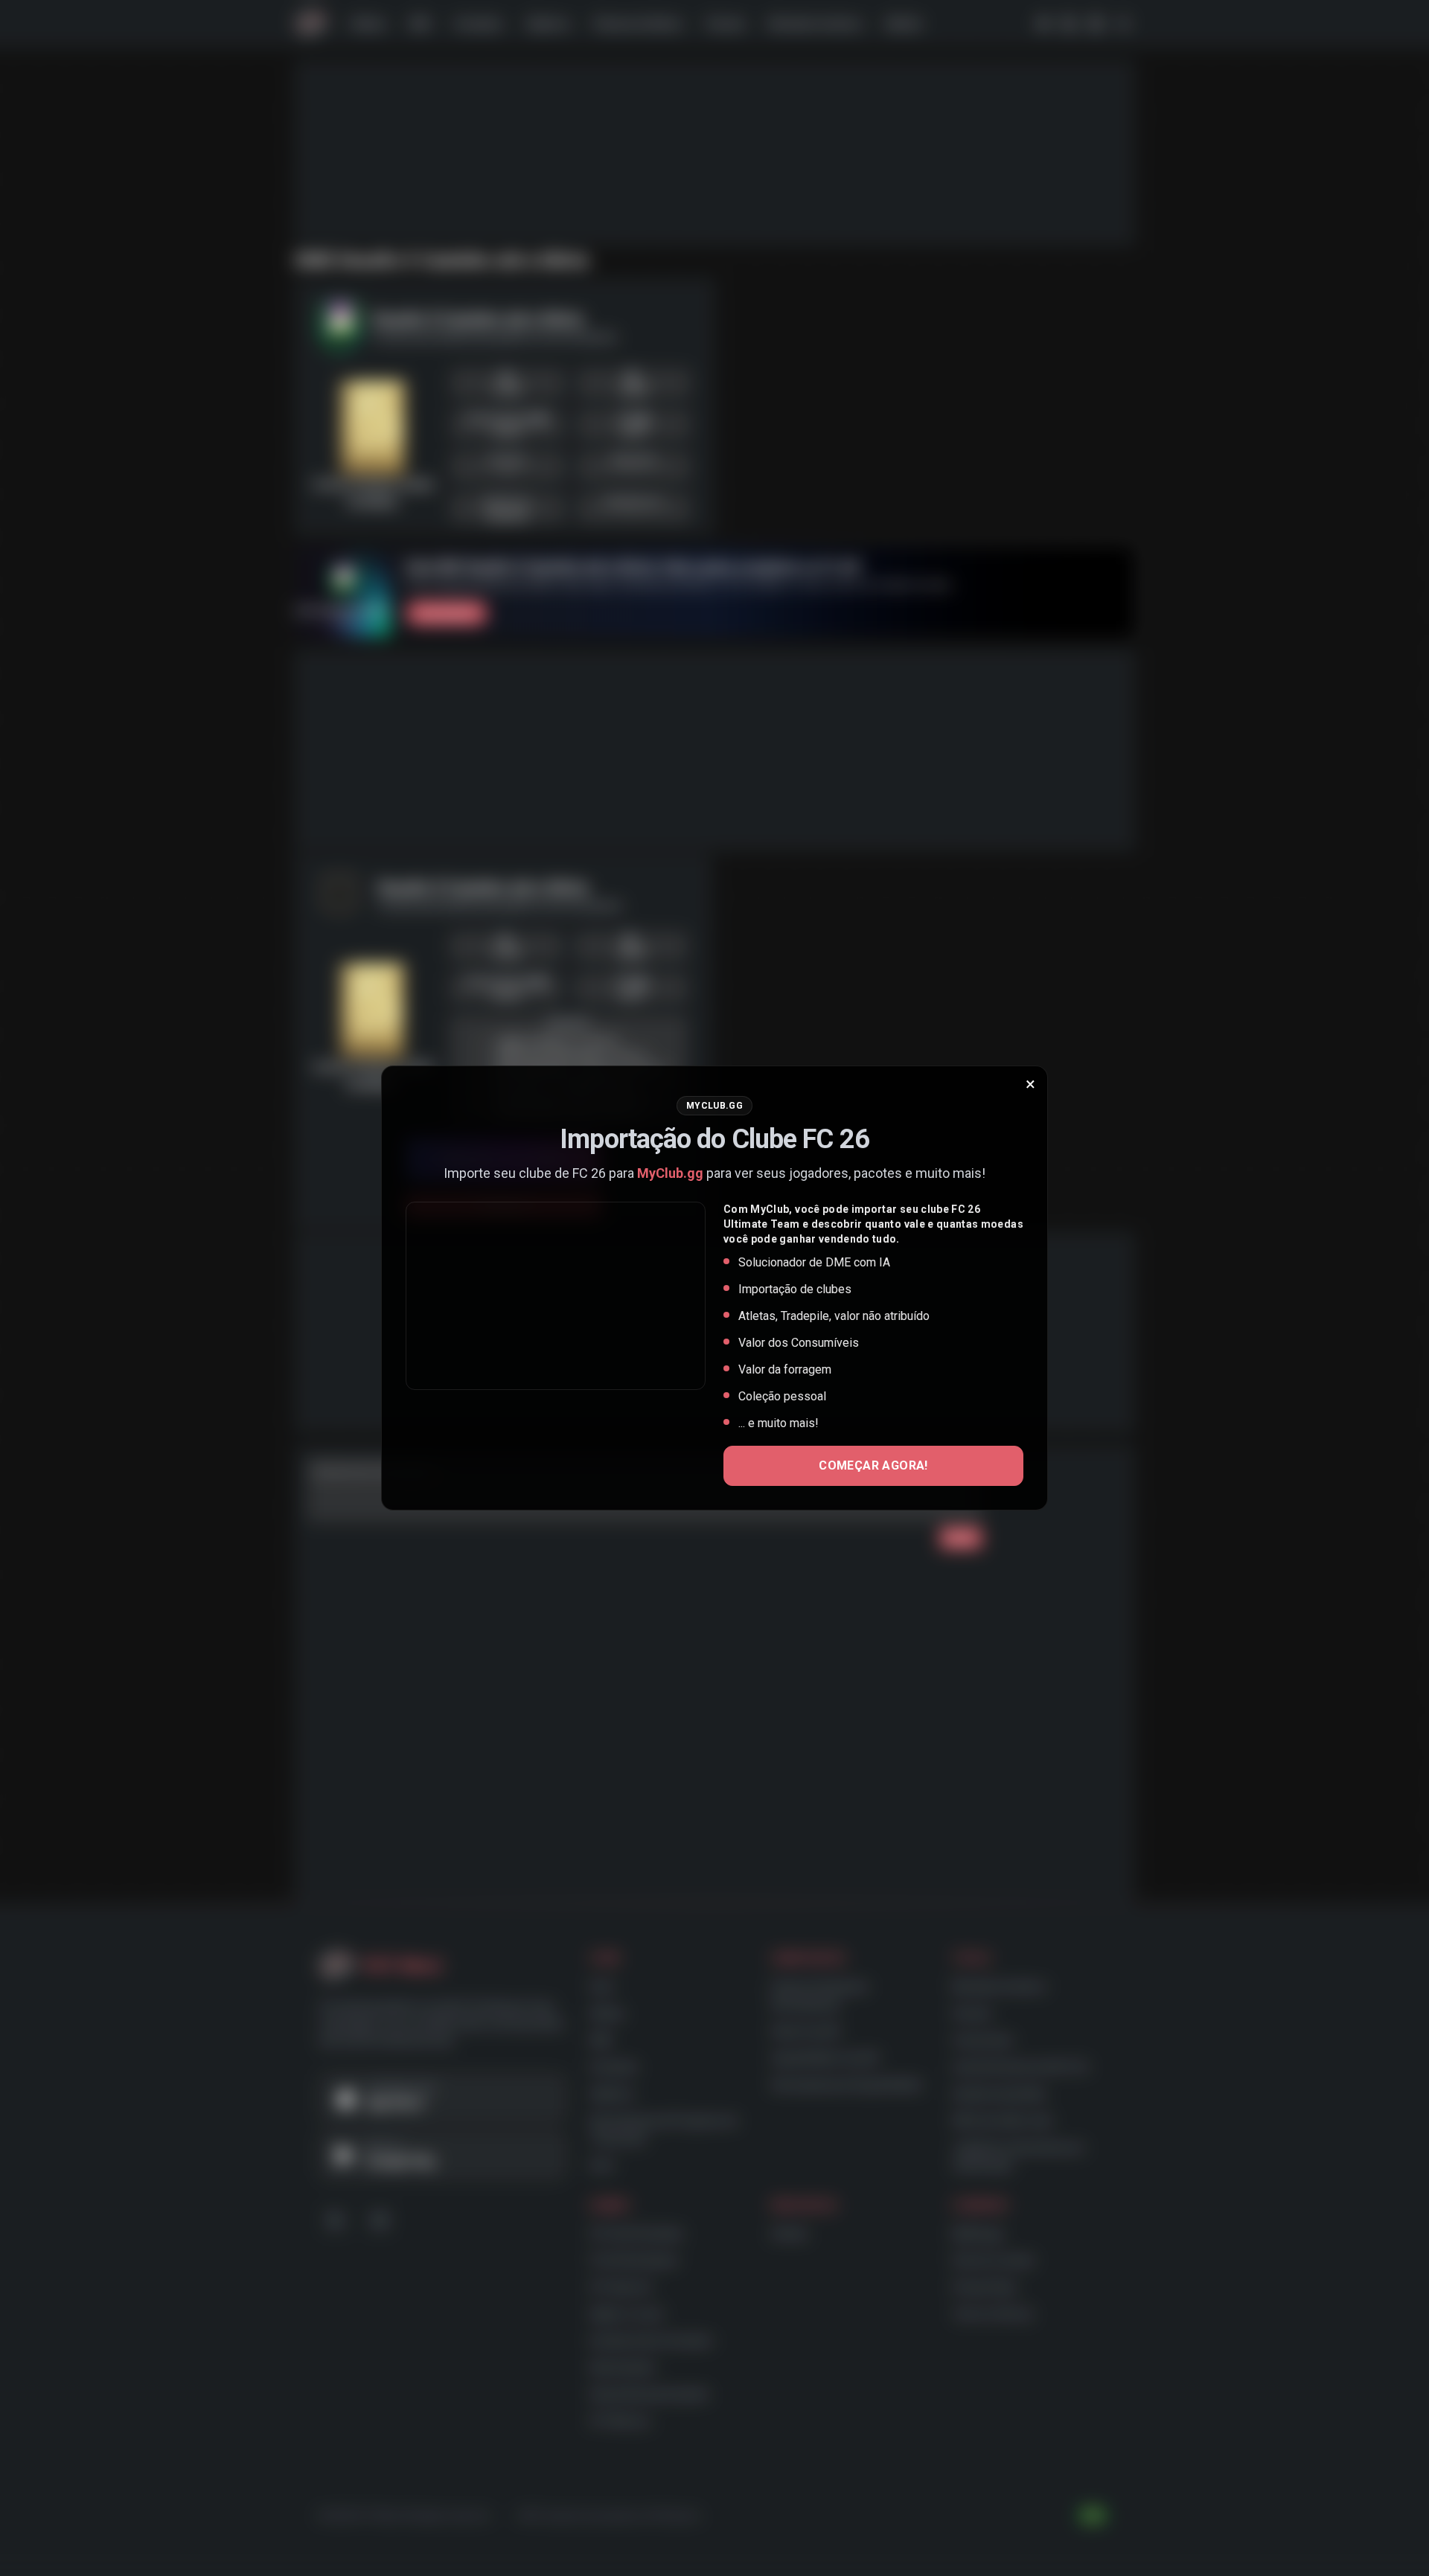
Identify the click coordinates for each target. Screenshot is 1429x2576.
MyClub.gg (670, 1173)
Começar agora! (873, 1465)
